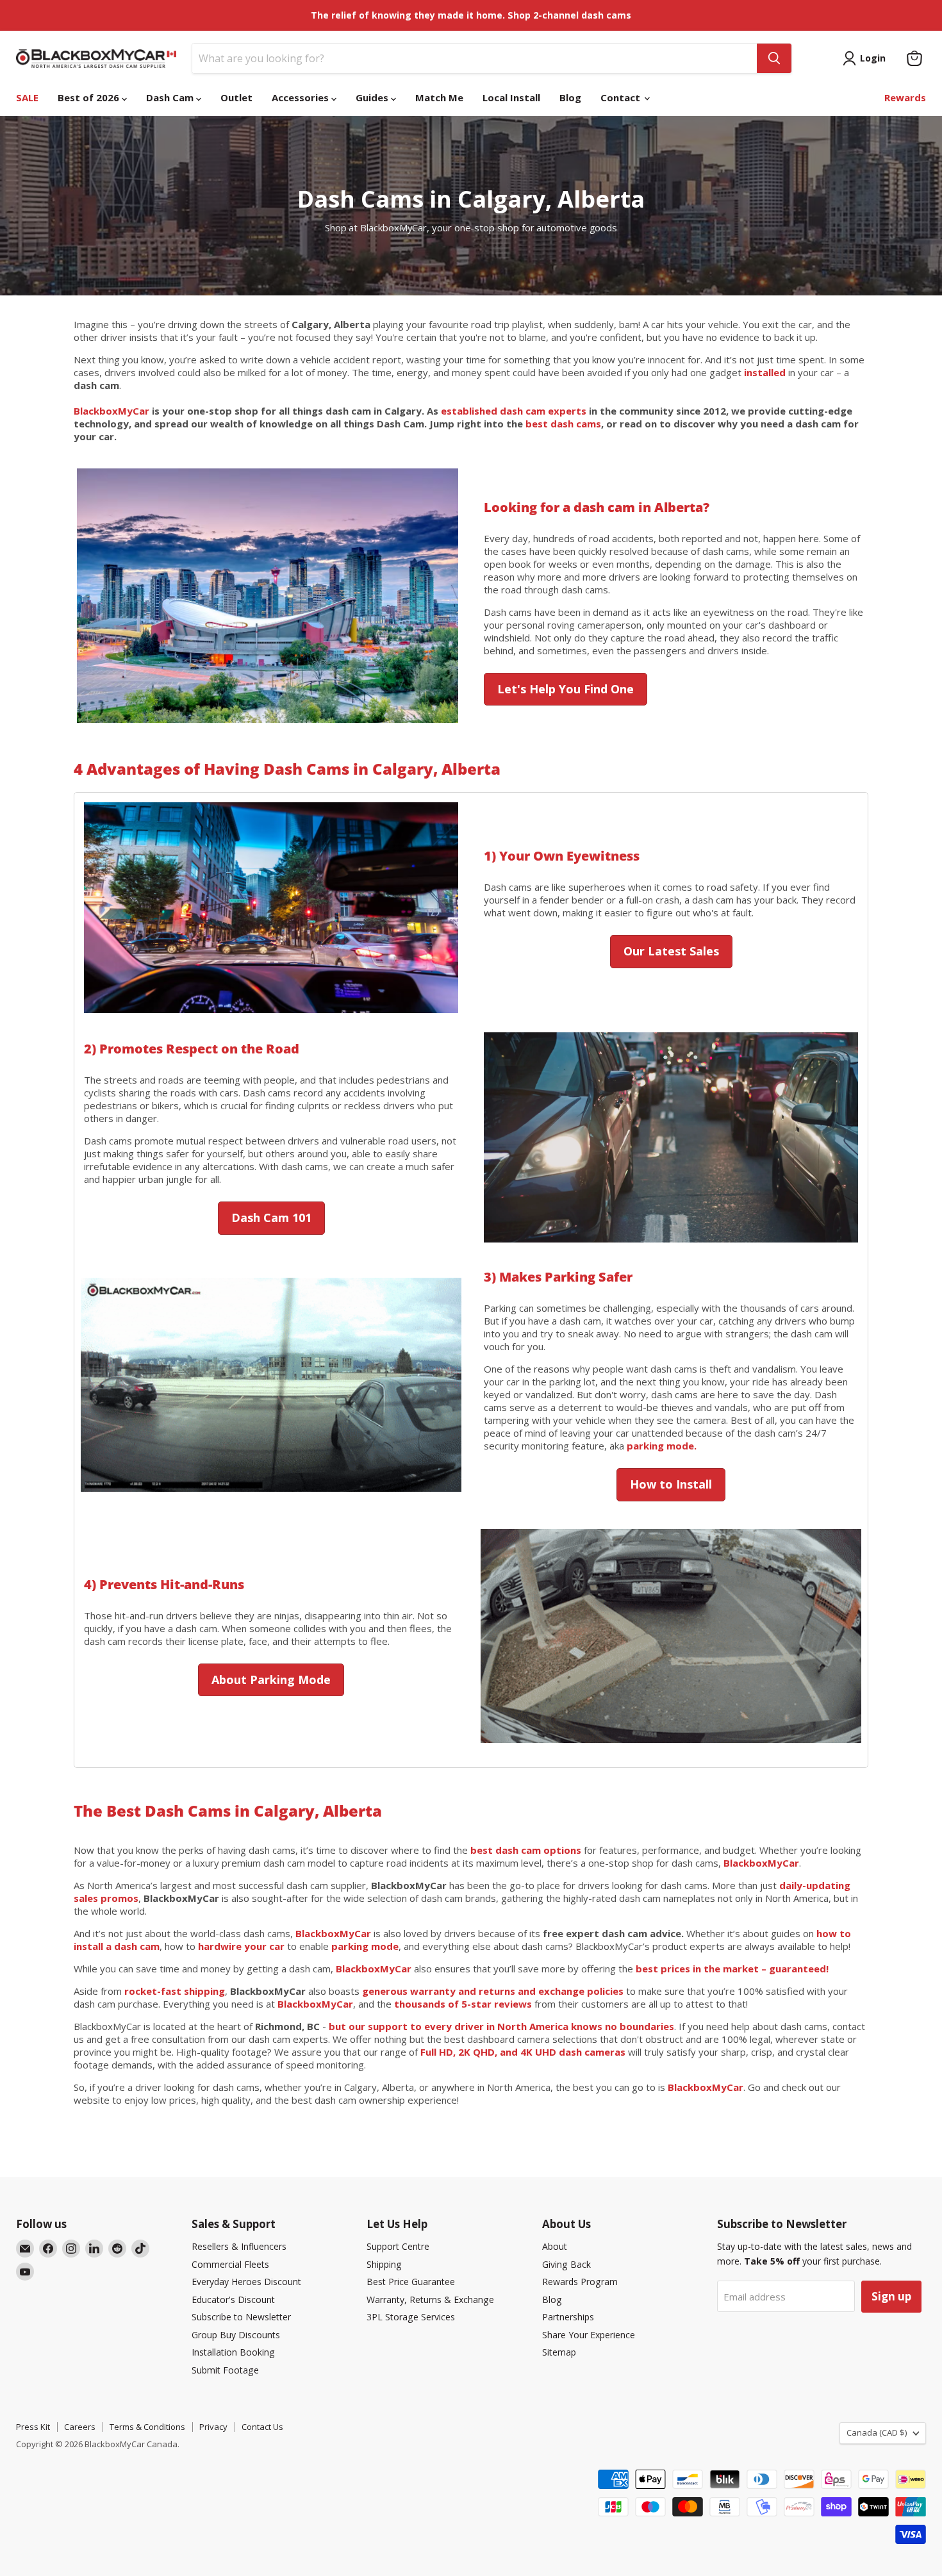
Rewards (905, 97)
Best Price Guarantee (411, 2282)
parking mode (364, 1946)
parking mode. (662, 1446)
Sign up (891, 2296)
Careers (80, 2427)
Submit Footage (225, 2370)
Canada (877, 2432)
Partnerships (568, 2317)
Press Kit (33, 2427)
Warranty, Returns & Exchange (430, 2299)
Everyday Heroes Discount (246, 2282)
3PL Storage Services (411, 2317)
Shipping (384, 2264)
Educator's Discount (233, 2299)
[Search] (774, 58)
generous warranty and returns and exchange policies (493, 1991)
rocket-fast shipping (175, 1991)
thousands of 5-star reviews (463, 2004)
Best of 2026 (90, 97)
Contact (622, 97)
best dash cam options (526, 1850)
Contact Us (262, 2427)
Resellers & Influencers (239, 2246)
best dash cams (563, 424)
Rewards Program (580, 2282)
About (555, 2246)
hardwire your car (241, 1946)
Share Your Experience (589, 2335)
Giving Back (566, 2264)
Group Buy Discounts (236, 2335)
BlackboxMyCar (112, 411)
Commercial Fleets (230, 2264)
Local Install (511, 97)
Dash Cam (171, 97)
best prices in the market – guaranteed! (732, 1969)
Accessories (302, 97)
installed (765, 372)
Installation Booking (233, 2352)
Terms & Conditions (147, 2427)
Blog (570, 97)
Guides (373, 97)
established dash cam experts (514, 411)
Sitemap (559, 2352)
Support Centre (398, 2246)
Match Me (439, 97)
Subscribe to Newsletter (241, 2317)
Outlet (236, 97)
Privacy (213, 2427)
